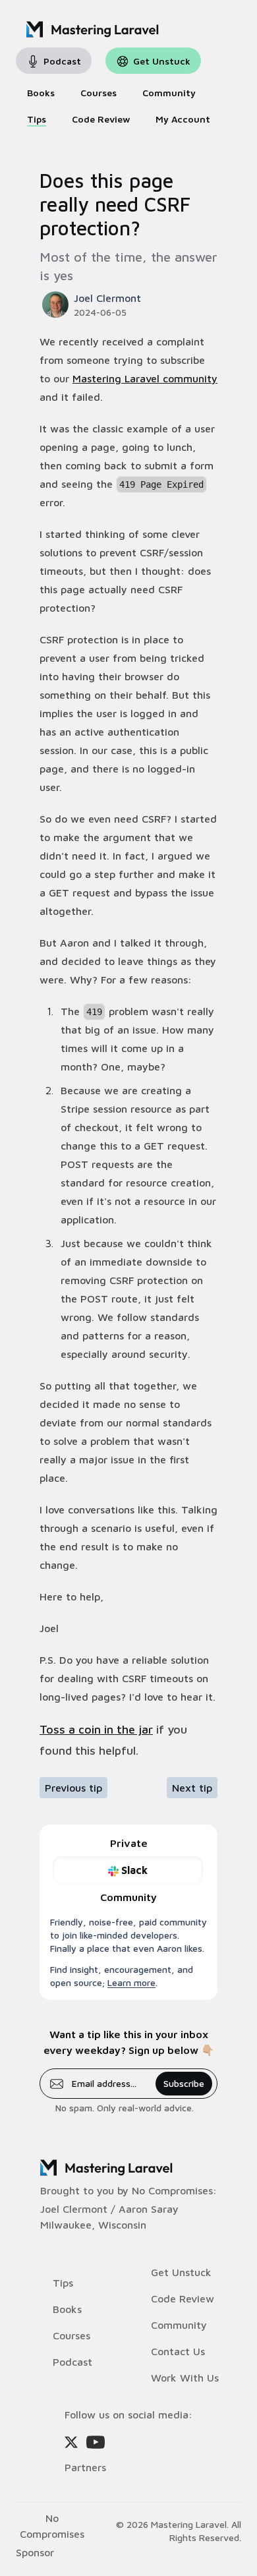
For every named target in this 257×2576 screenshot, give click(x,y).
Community (179, 2325)
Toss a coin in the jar (96, 1729)
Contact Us (178, 2351)
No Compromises (172, 2190)
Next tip (192, 1788)
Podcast (72, 2362)
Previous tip (73, 1788)
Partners (85, 2467)
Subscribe (184, 2083)
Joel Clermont (74, 2209)
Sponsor (35, 2552)
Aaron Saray (149, 2209)
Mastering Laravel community (145, 378)
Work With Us (185, 2378)
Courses (71, 2335)
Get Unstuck (181, 2272)
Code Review (183, 2298)
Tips (63, 2283)
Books (67, 2309)
